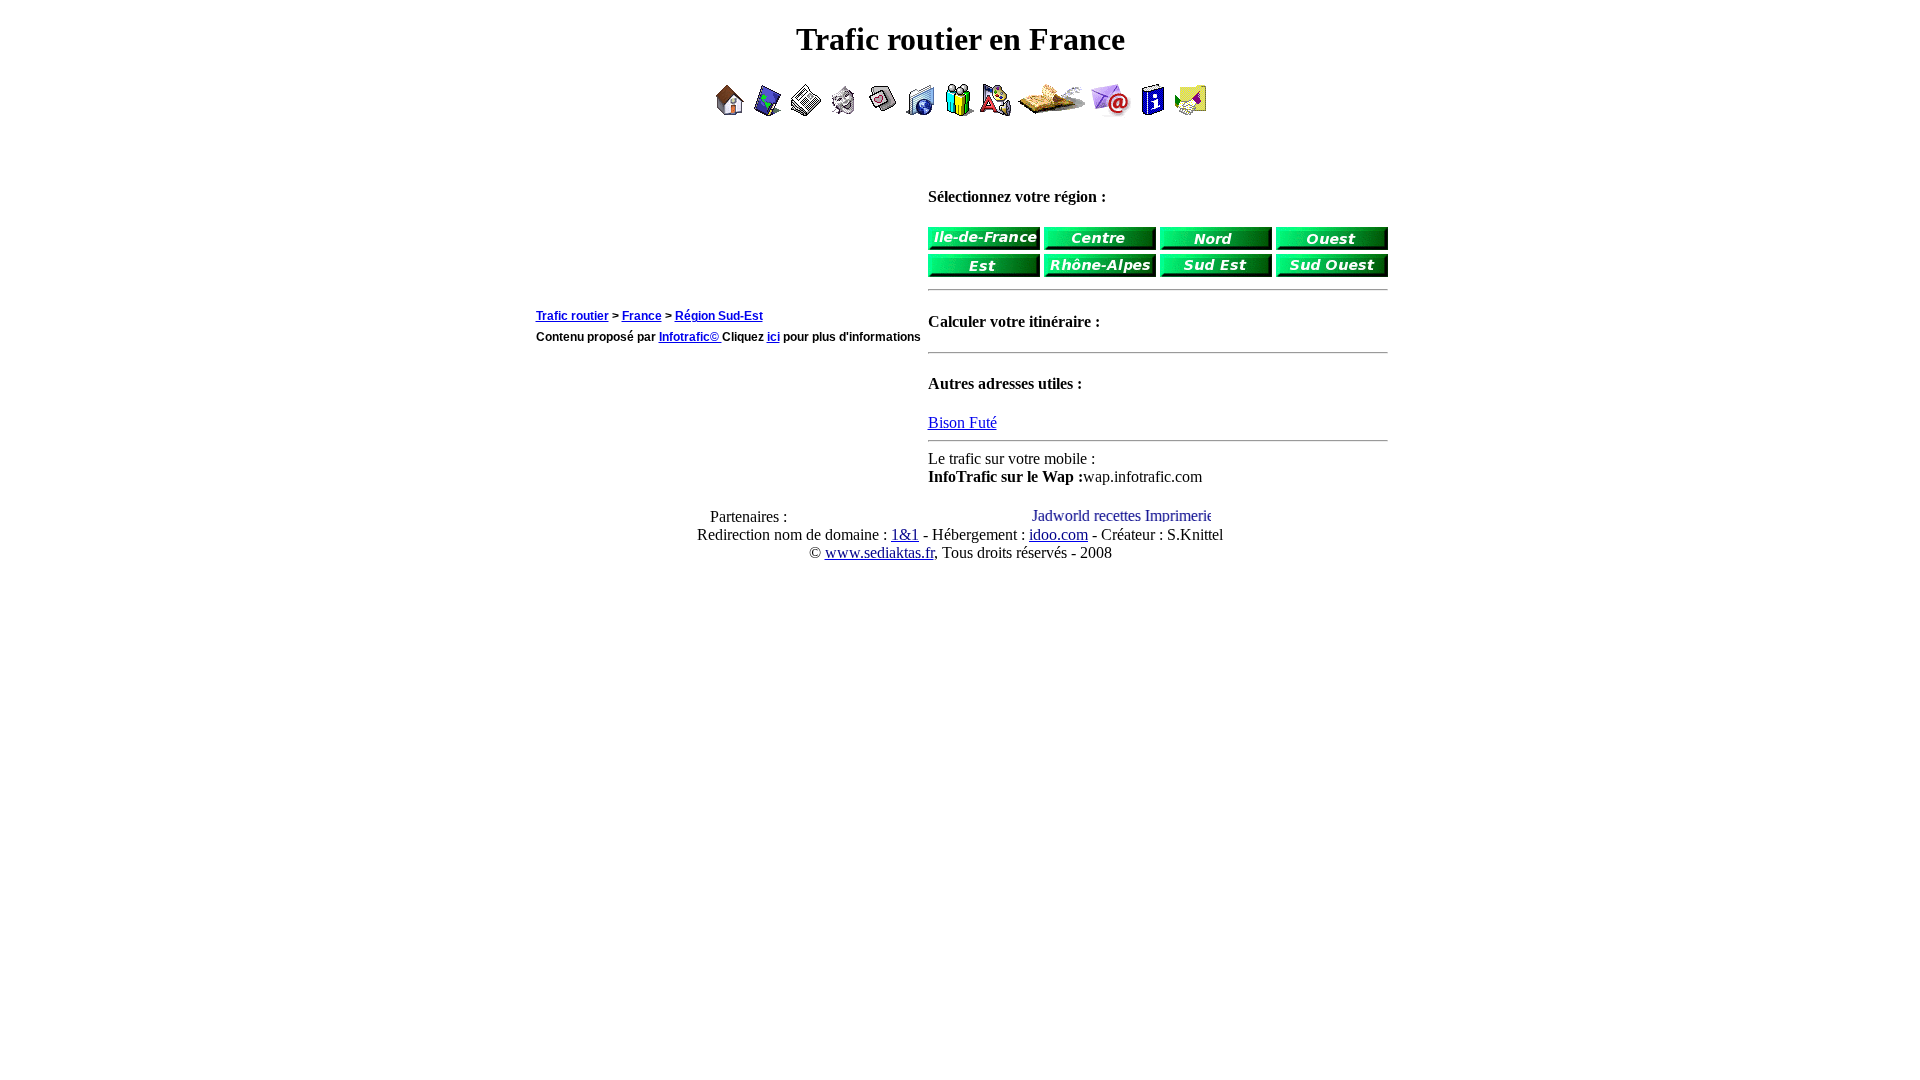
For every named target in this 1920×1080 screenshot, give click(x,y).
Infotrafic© (690, 337)
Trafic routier (572, 316)
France (642, 316)
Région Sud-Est (719, 316)
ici (773, 337)
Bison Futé (962, 422)
